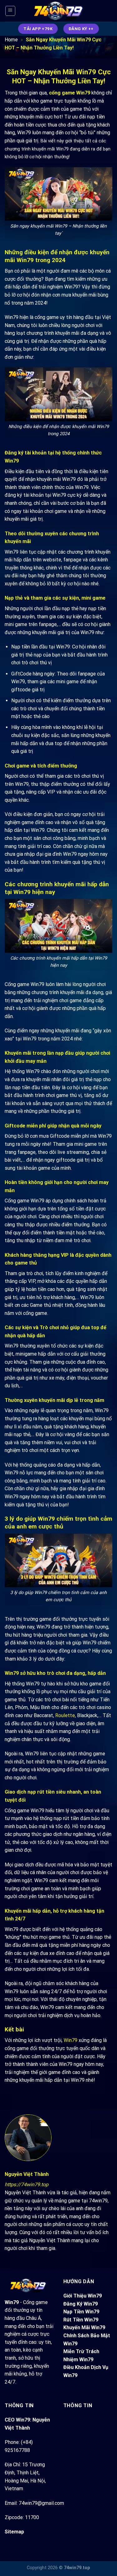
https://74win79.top (27, 2184)
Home (11, 40)
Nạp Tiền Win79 (81, 2312)
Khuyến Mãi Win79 (84, 2327)
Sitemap (14, 2532)
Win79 (71, 2040)
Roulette (65, 1715)
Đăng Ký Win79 (80, 2304)
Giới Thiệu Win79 (83, 2296)
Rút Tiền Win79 (81, 2320)
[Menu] (10, 11)
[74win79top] (59, 11)
